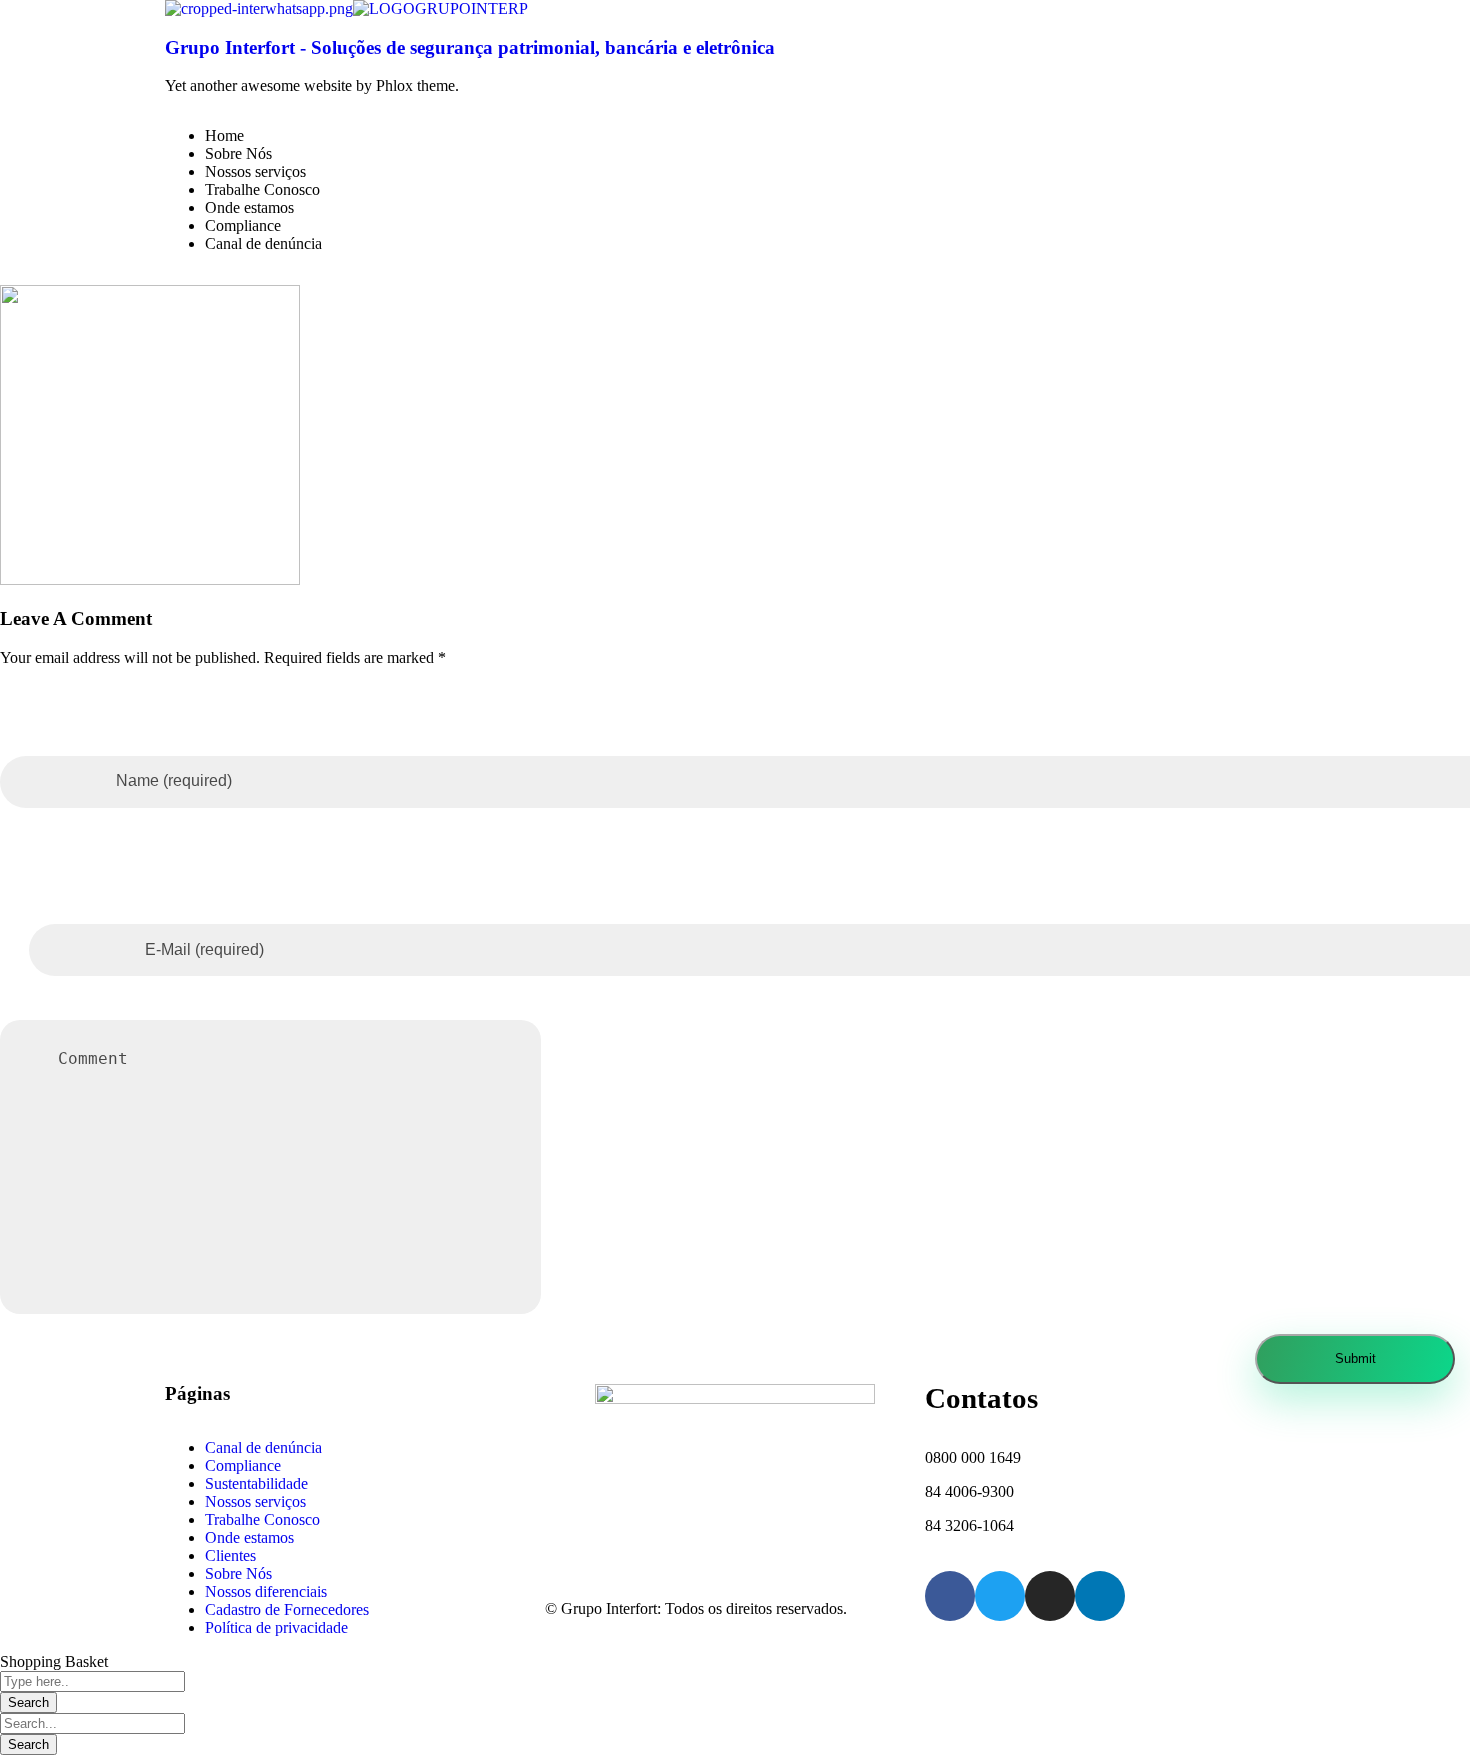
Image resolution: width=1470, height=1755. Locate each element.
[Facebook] (950, 1596)
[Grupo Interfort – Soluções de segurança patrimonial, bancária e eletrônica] (259, 8)
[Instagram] (1050, 1596)
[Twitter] (1000, 1596)
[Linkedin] (1100, 1596)
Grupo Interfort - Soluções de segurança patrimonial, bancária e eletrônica (470, 47)
